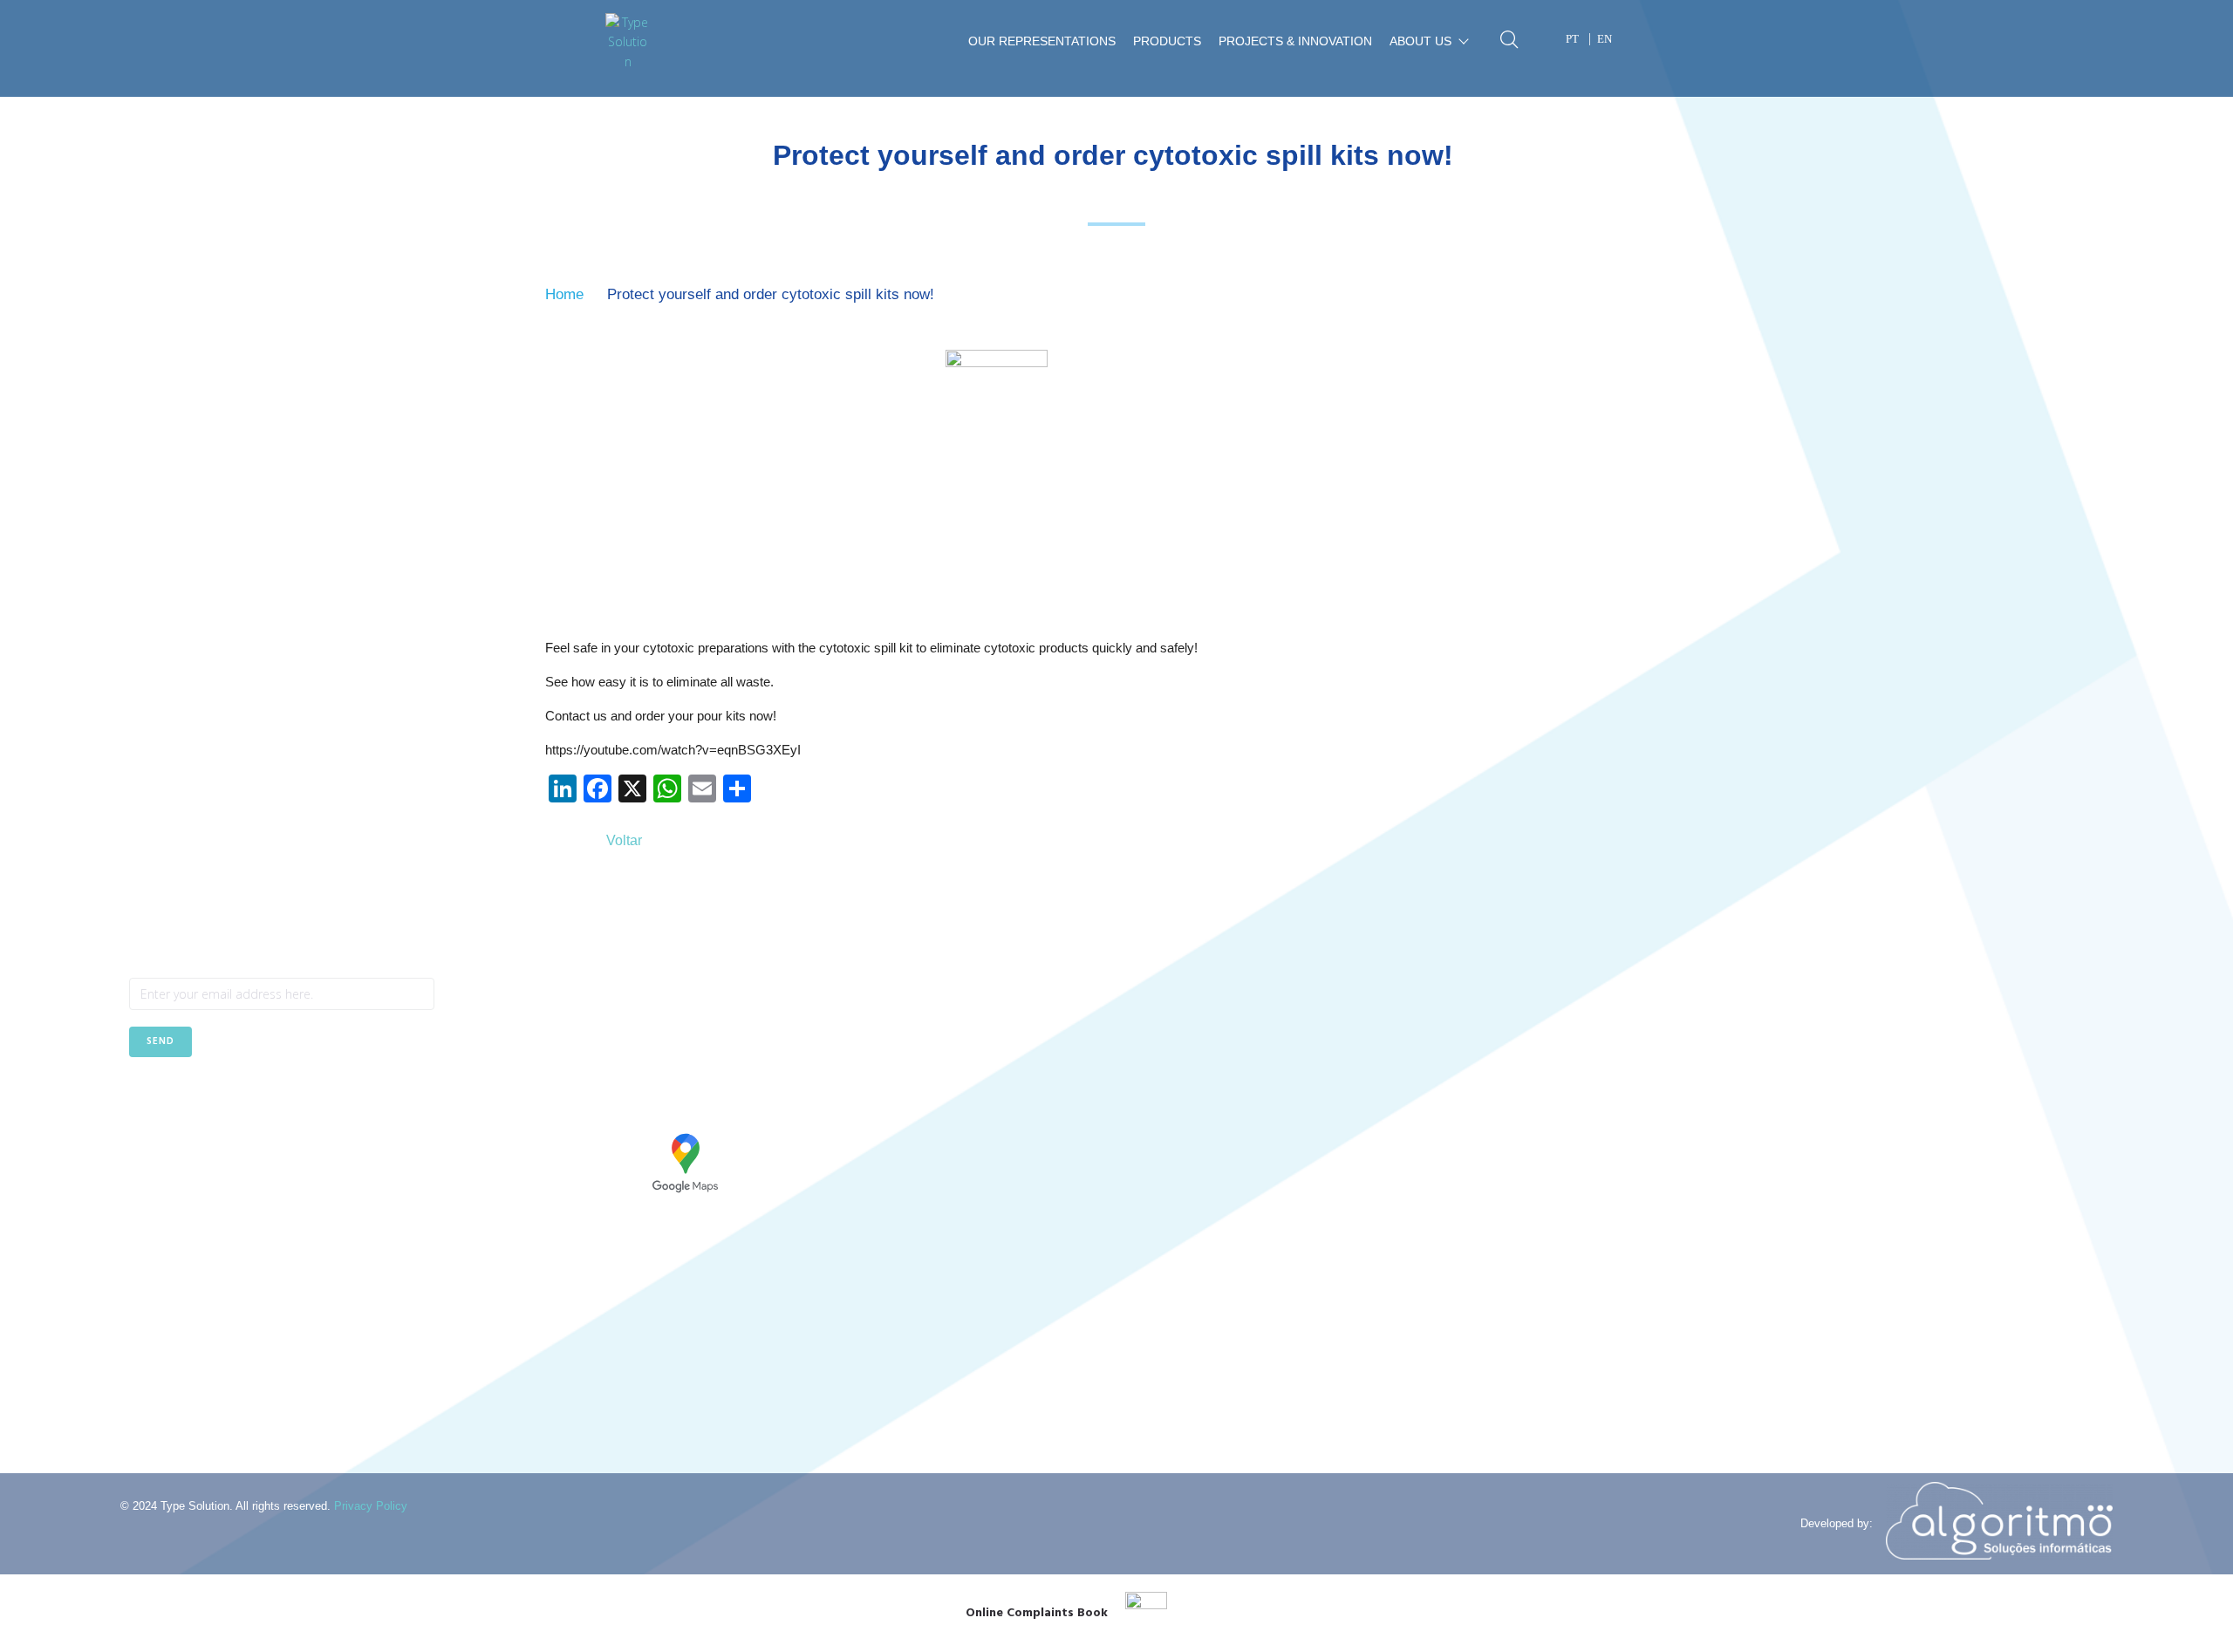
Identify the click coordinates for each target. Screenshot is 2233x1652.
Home (564, 294)
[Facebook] (142, 1100)
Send (160, 1041)
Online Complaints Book (1037, 1613)
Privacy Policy (371, 1506)
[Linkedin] (184, 1100)
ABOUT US (1420, 41)
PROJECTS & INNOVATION (1295, 41)
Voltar (624, 840)
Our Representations (1042, 41)
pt (1572, 39)
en (1605, 39)
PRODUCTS (1167, 41)
